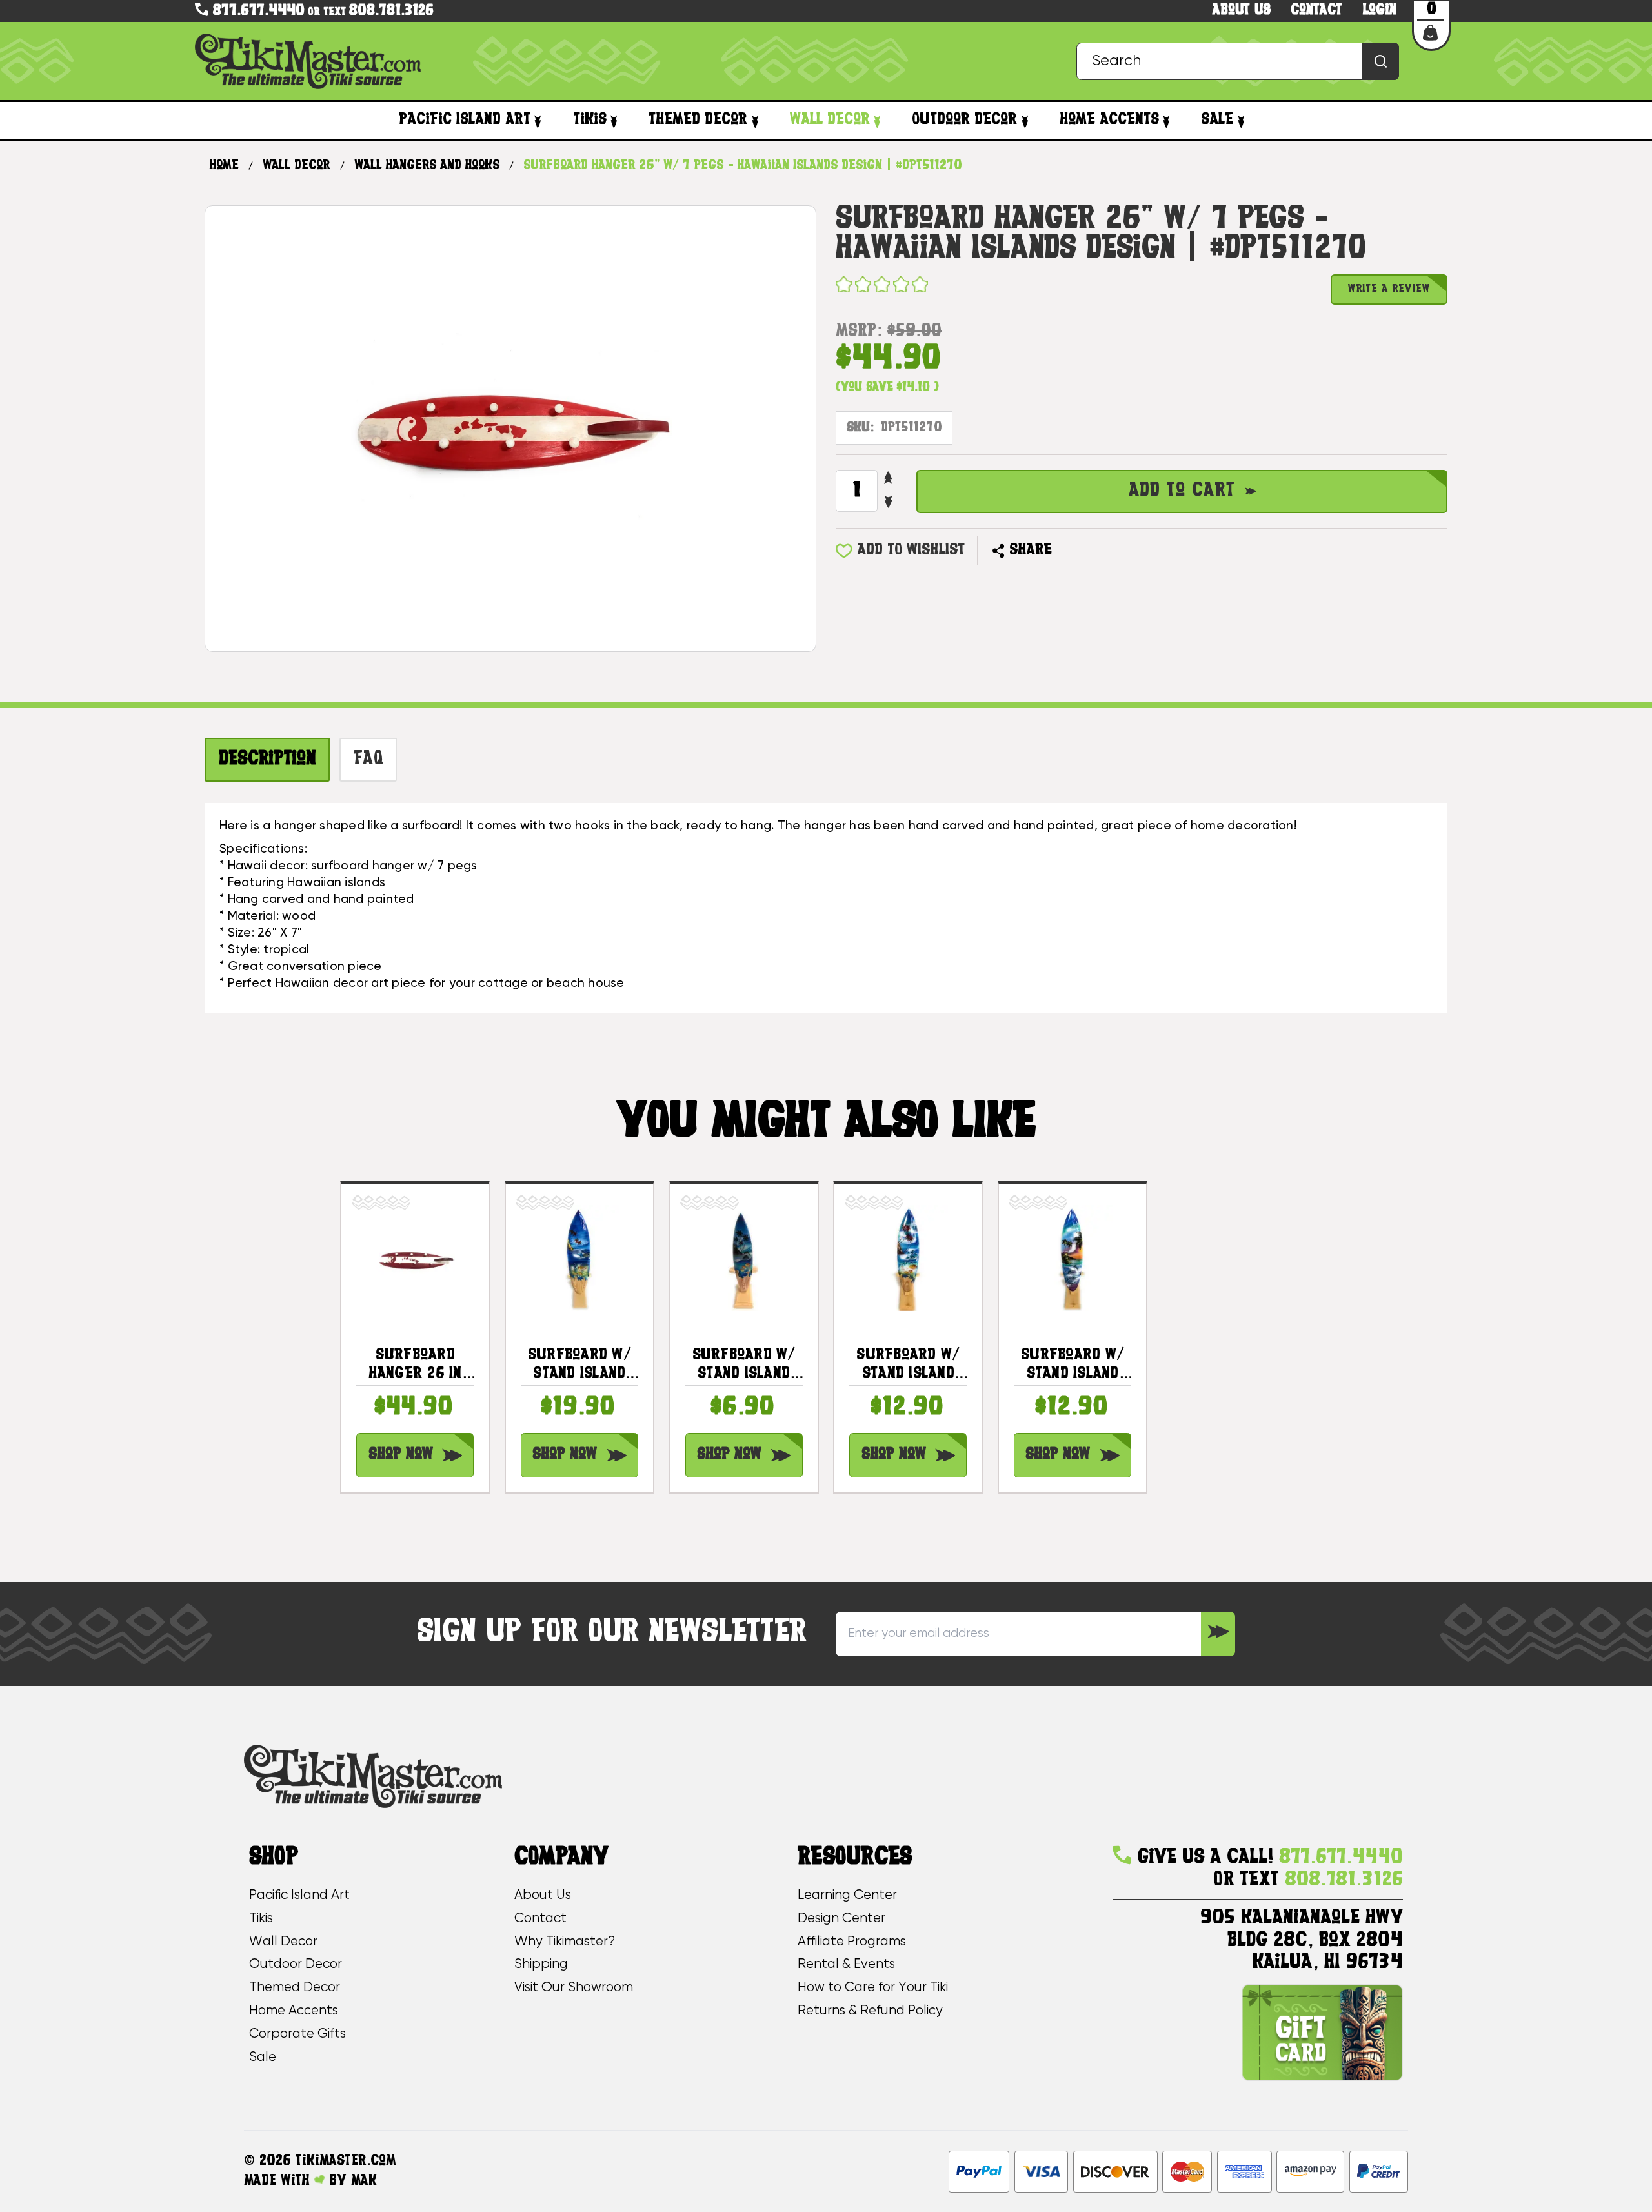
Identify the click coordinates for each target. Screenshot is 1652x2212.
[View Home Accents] (1166, 121)
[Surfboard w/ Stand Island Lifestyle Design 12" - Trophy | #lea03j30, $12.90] (1073, 1258)
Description (267, 760)
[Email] (1070, 550)
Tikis (590, 120)
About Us (543, 1895)
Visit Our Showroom (574, 1988)
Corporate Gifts (297, 2034)
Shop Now (401, 1455)
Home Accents (1109, 120)
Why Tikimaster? (565, 1942)
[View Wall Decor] (877, 121)
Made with (279, 2181)
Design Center (841, 1919)
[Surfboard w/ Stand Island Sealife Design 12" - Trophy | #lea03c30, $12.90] (908, 1258)
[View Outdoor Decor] (1024, 121)
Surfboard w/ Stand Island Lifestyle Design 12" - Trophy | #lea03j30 (1073, 1365)
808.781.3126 (391, 11)
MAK (364, 2181)
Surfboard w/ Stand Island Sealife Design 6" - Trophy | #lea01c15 (744, 1365)
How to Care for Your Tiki (873, 1988)
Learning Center (847, 1895)
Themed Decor (698, 120)
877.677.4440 (257, 11)
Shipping (541, 1964)
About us (1242, 11)
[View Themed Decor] (755, 121)
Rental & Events (846, 1964)
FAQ (368, 760)
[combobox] (1238, 61)
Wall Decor (830, 120)
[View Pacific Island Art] (538, 121)
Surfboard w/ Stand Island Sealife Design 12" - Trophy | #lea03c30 (909, 1365)
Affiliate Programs (852, 1942)
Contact (1316, 11)
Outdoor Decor (964, 120)
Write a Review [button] (1389, 289)
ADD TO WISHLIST (911, 551)
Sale (1217, 120)
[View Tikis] (614, 121)
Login (1380, 11)
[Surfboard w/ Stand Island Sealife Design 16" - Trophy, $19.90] (579, 1258)
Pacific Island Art (465, 120)
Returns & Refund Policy (870, 2011)
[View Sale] (1241, 121)
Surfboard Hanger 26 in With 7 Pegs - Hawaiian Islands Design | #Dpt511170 (415, 1365)
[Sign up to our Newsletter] (1218, 1634)
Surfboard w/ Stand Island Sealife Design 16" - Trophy (579, 1365)
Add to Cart (1182, 491)
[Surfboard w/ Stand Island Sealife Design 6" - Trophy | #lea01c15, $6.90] (744, 1258)
